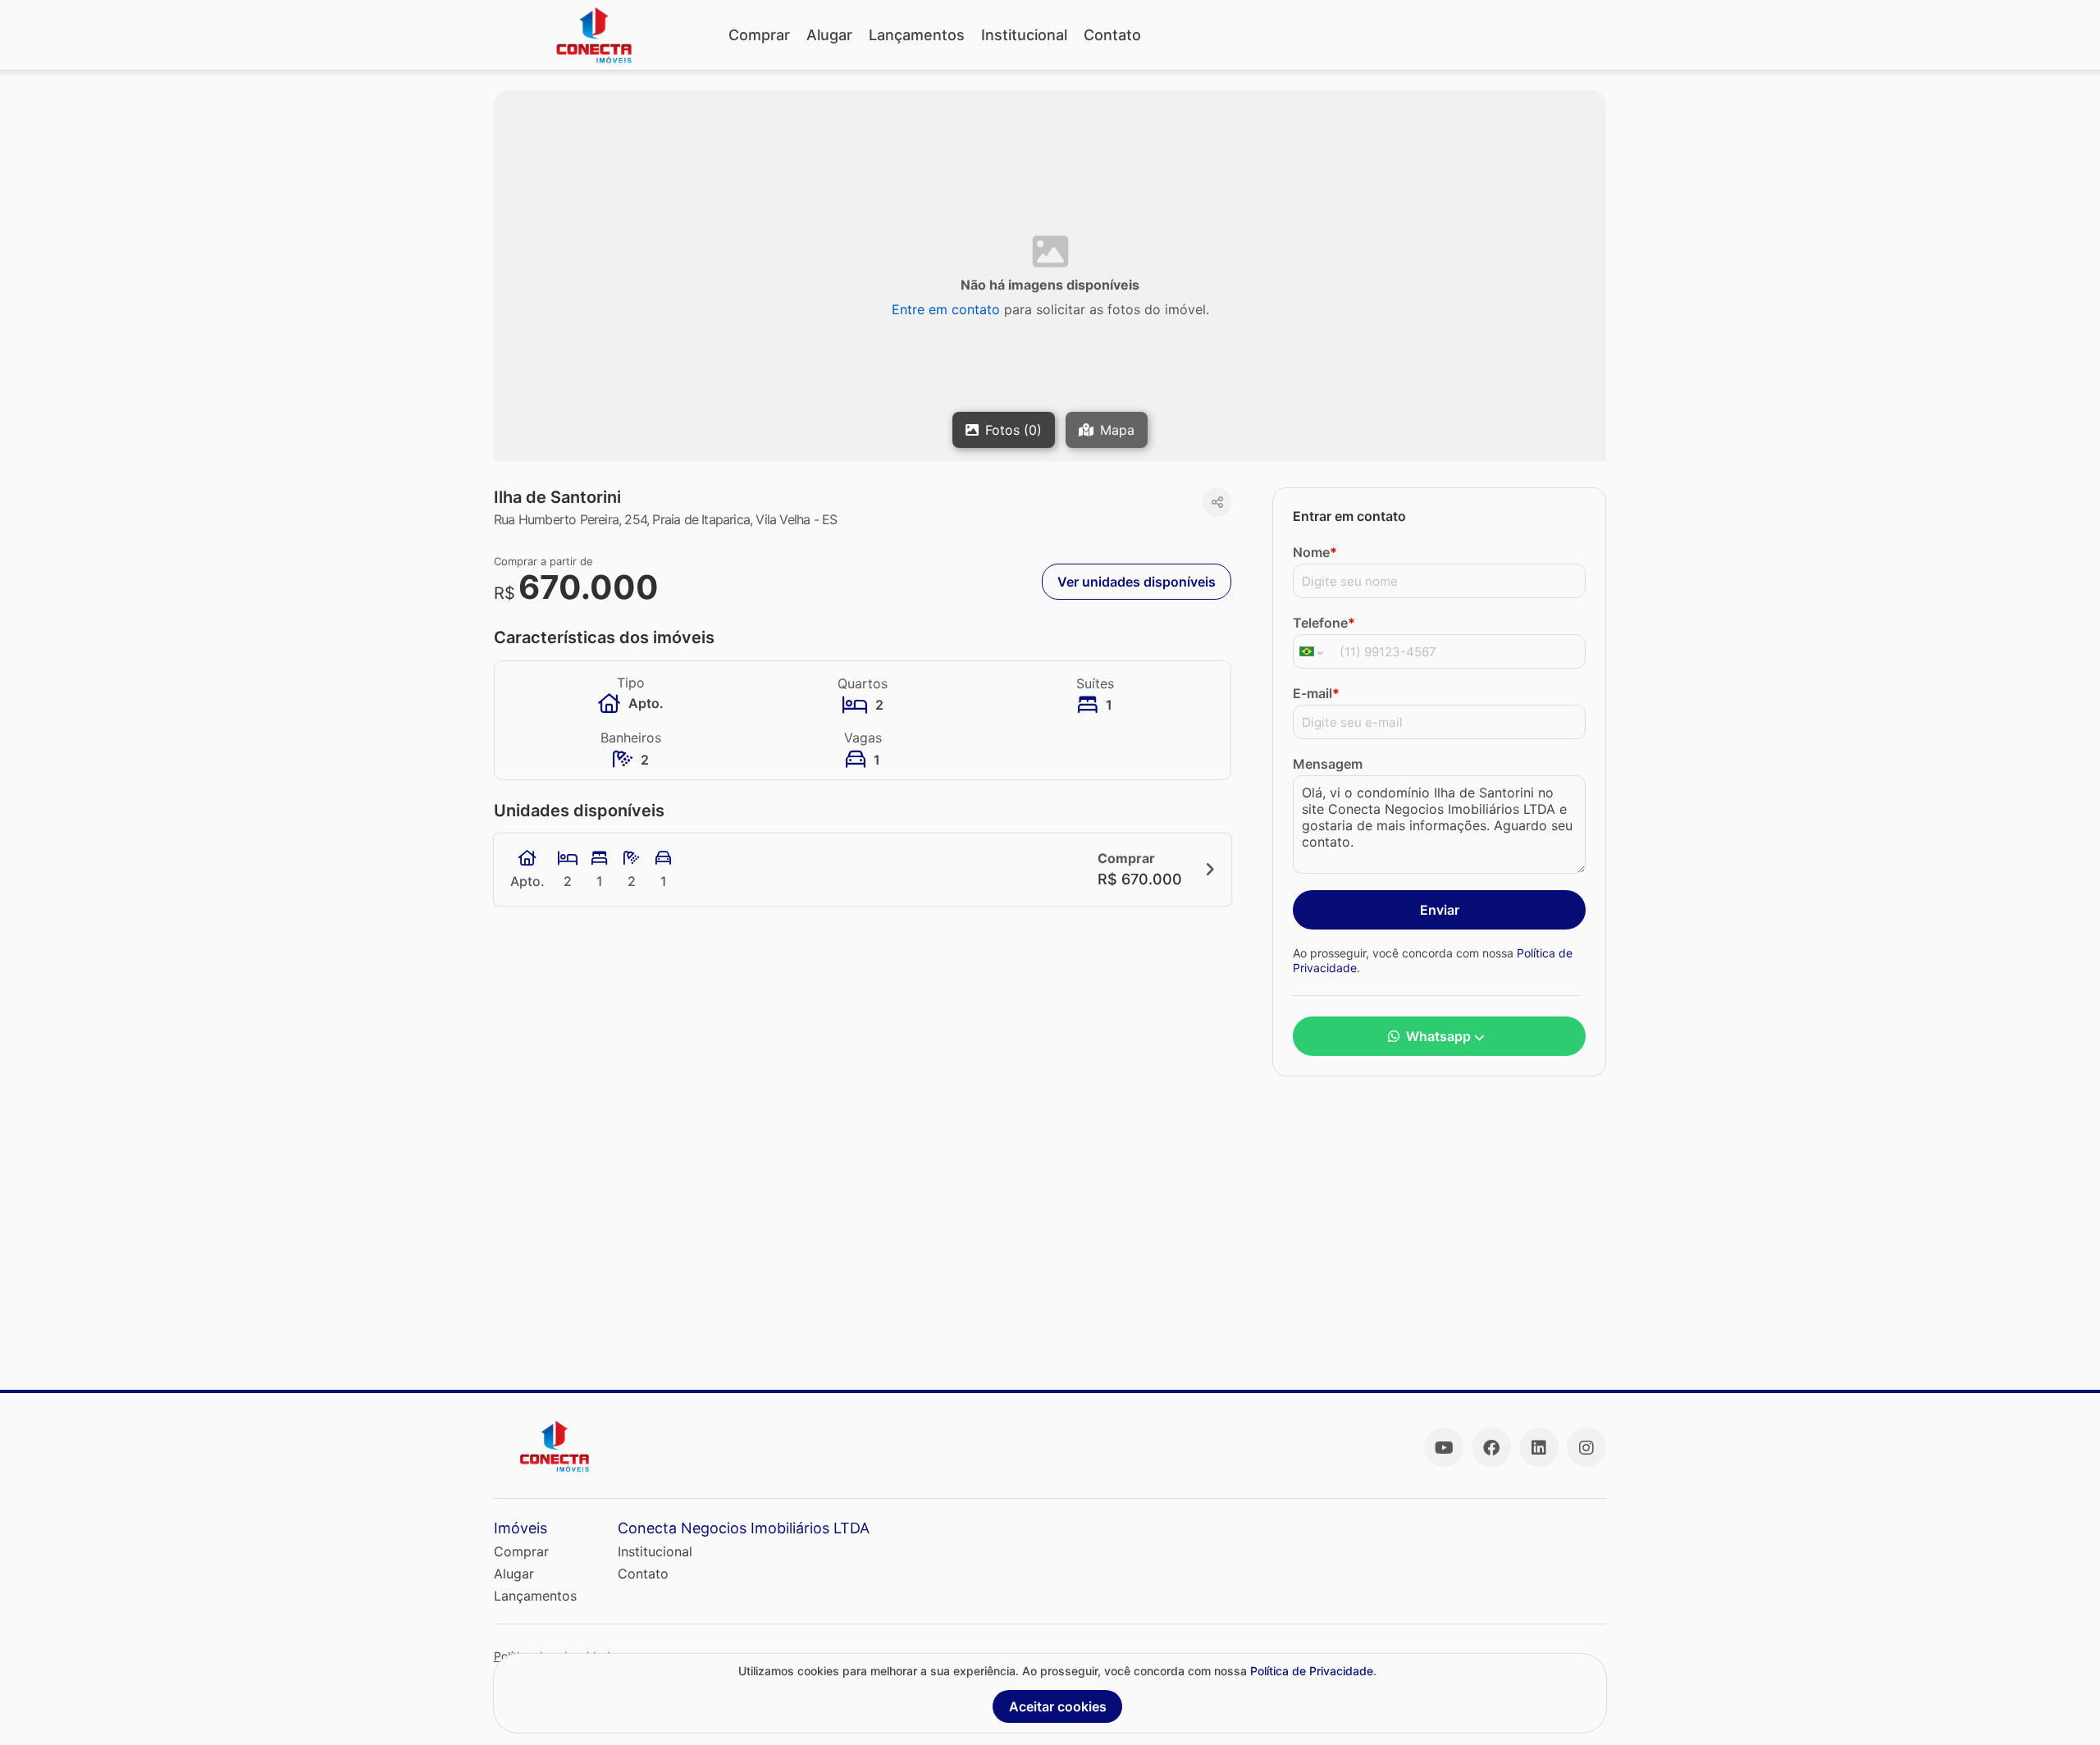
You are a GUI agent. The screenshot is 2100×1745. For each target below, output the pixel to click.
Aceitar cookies (1058, 1706)
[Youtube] (1444, 1447)
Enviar (1440, 910)
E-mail (1316, 693)
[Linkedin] (1539, 1447)
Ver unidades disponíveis (1137, 582)
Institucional (1024, 35)
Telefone (1324, 623)
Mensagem (1328, 764)
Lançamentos (917, 35)
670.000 (589, 587)
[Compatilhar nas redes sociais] (1217, 502)
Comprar (759, 35)
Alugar (829, 35)
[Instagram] (1586, 1447)
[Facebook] (1491, 1447)
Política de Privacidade (1312, 1671)
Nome (1315, 552)
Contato (1112, 35)
